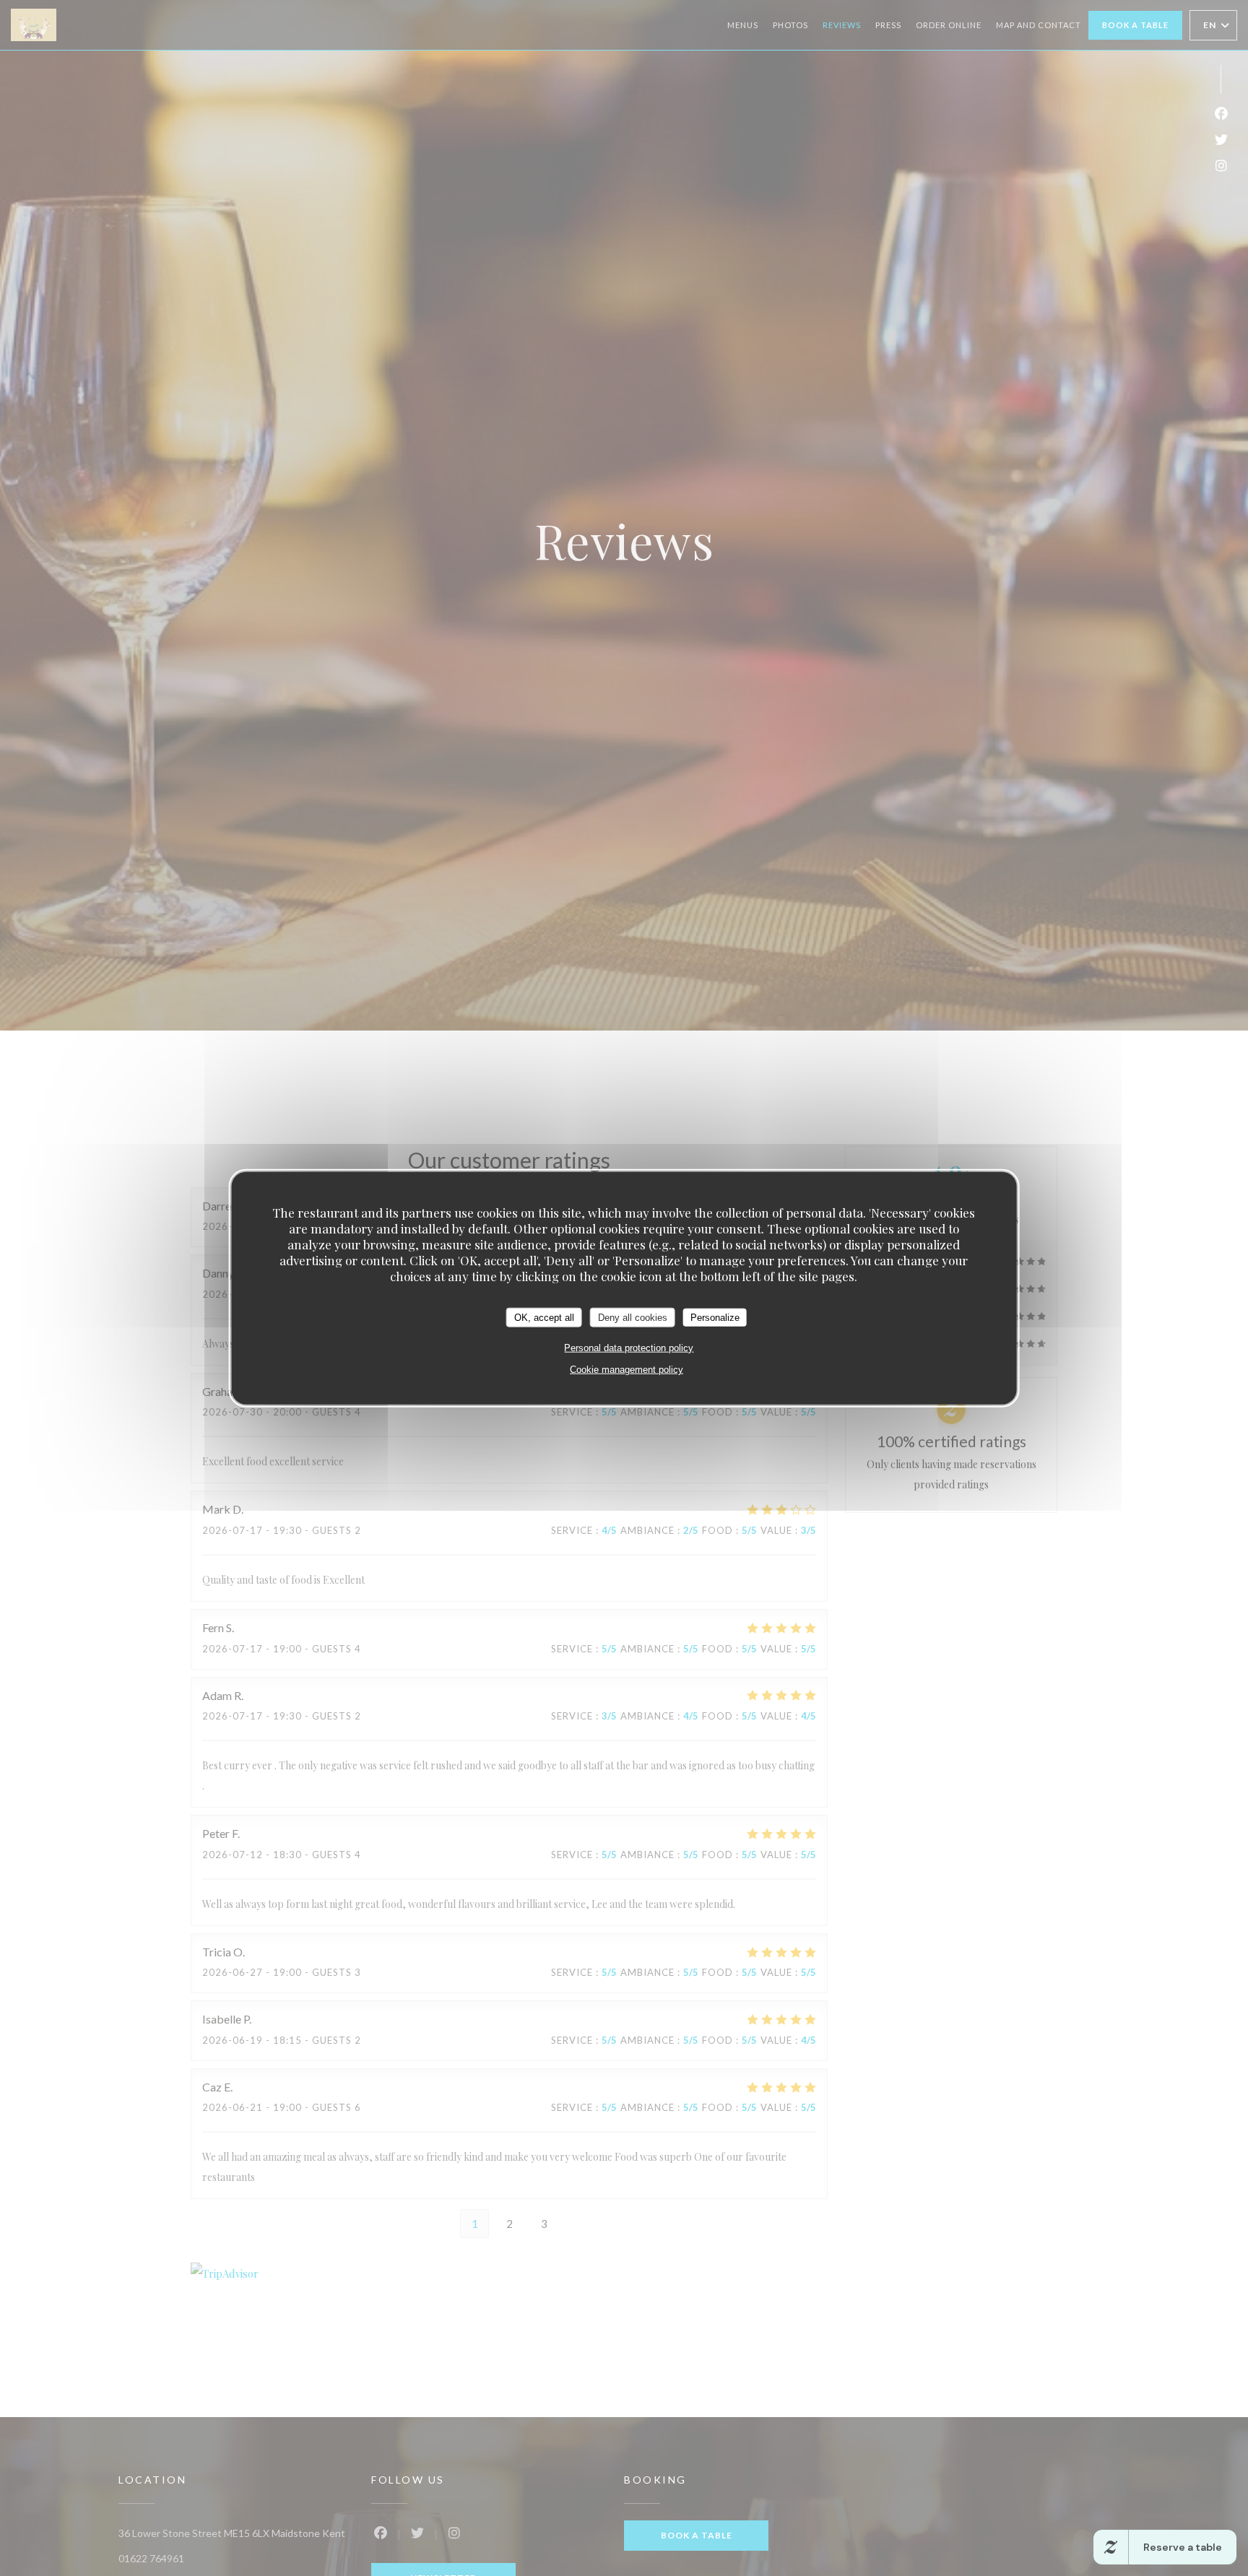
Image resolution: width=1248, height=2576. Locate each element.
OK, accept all (544, 1317)
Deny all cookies (633, 1317)
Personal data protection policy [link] (629, 1348)
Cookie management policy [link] (627, 1370)
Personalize (715, 1317)
